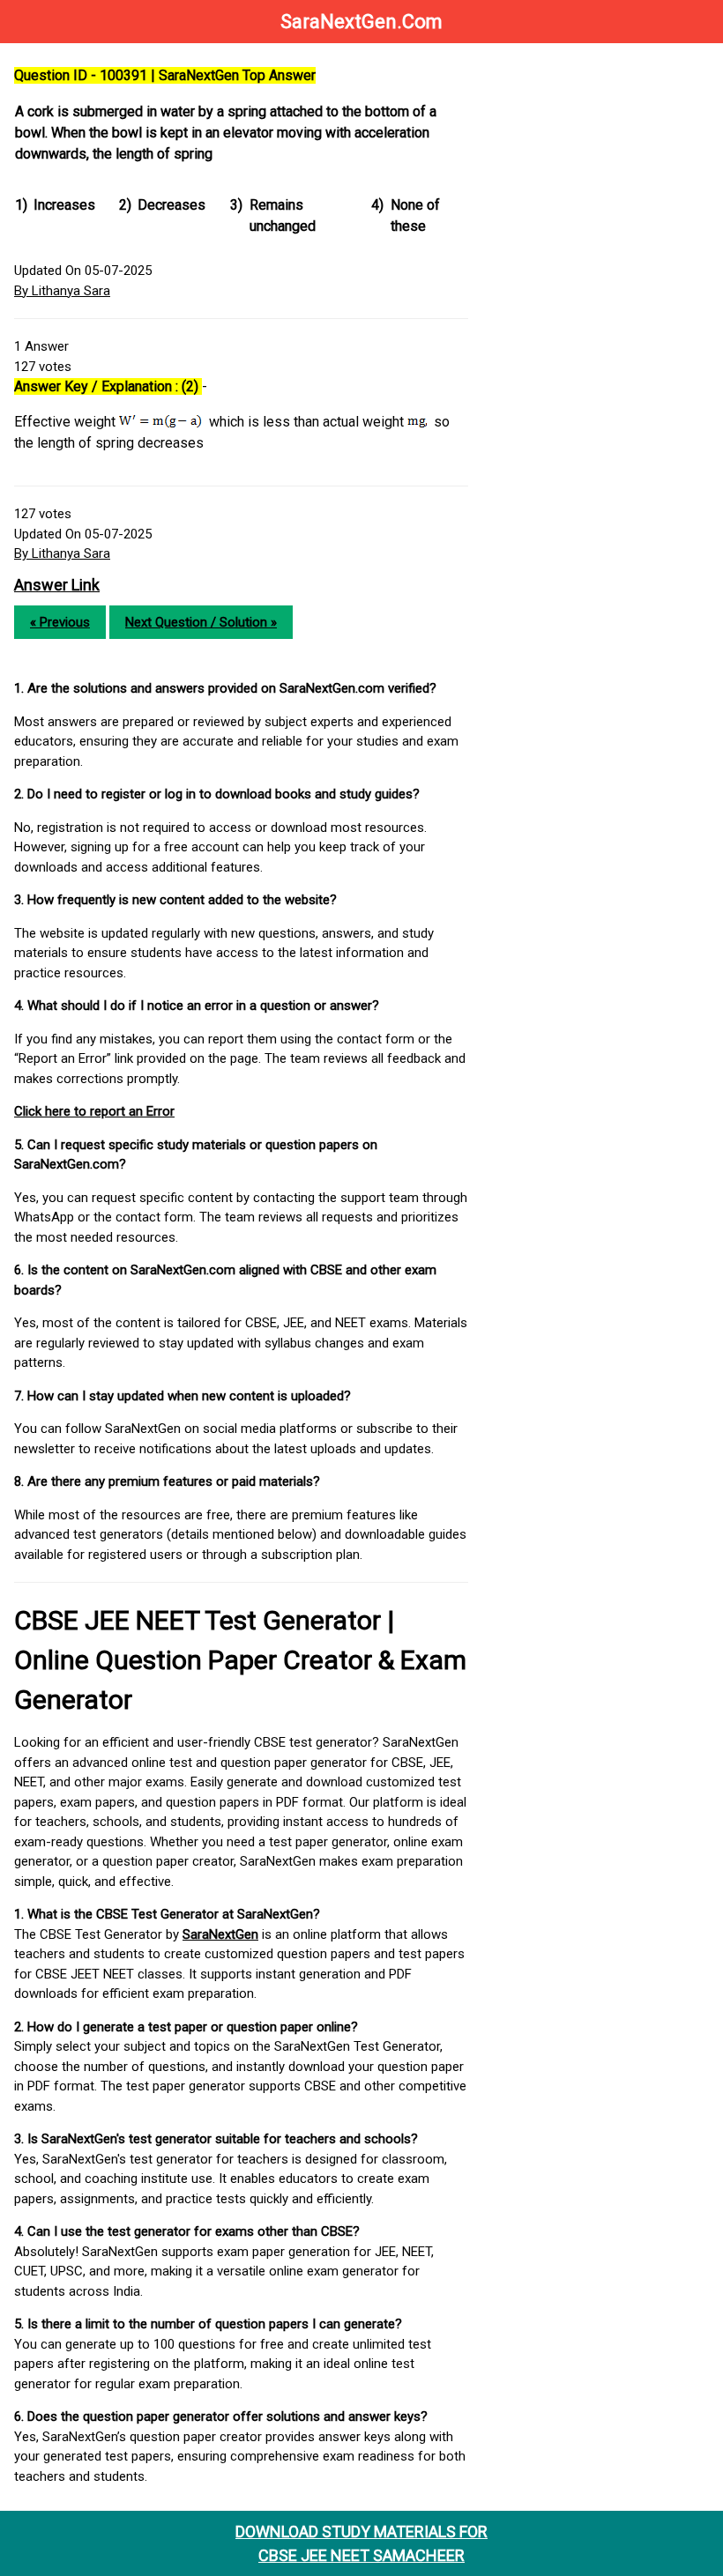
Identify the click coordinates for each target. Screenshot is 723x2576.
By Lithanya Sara (62, 291)
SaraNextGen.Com (361, 22)
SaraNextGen (220, 1934)
